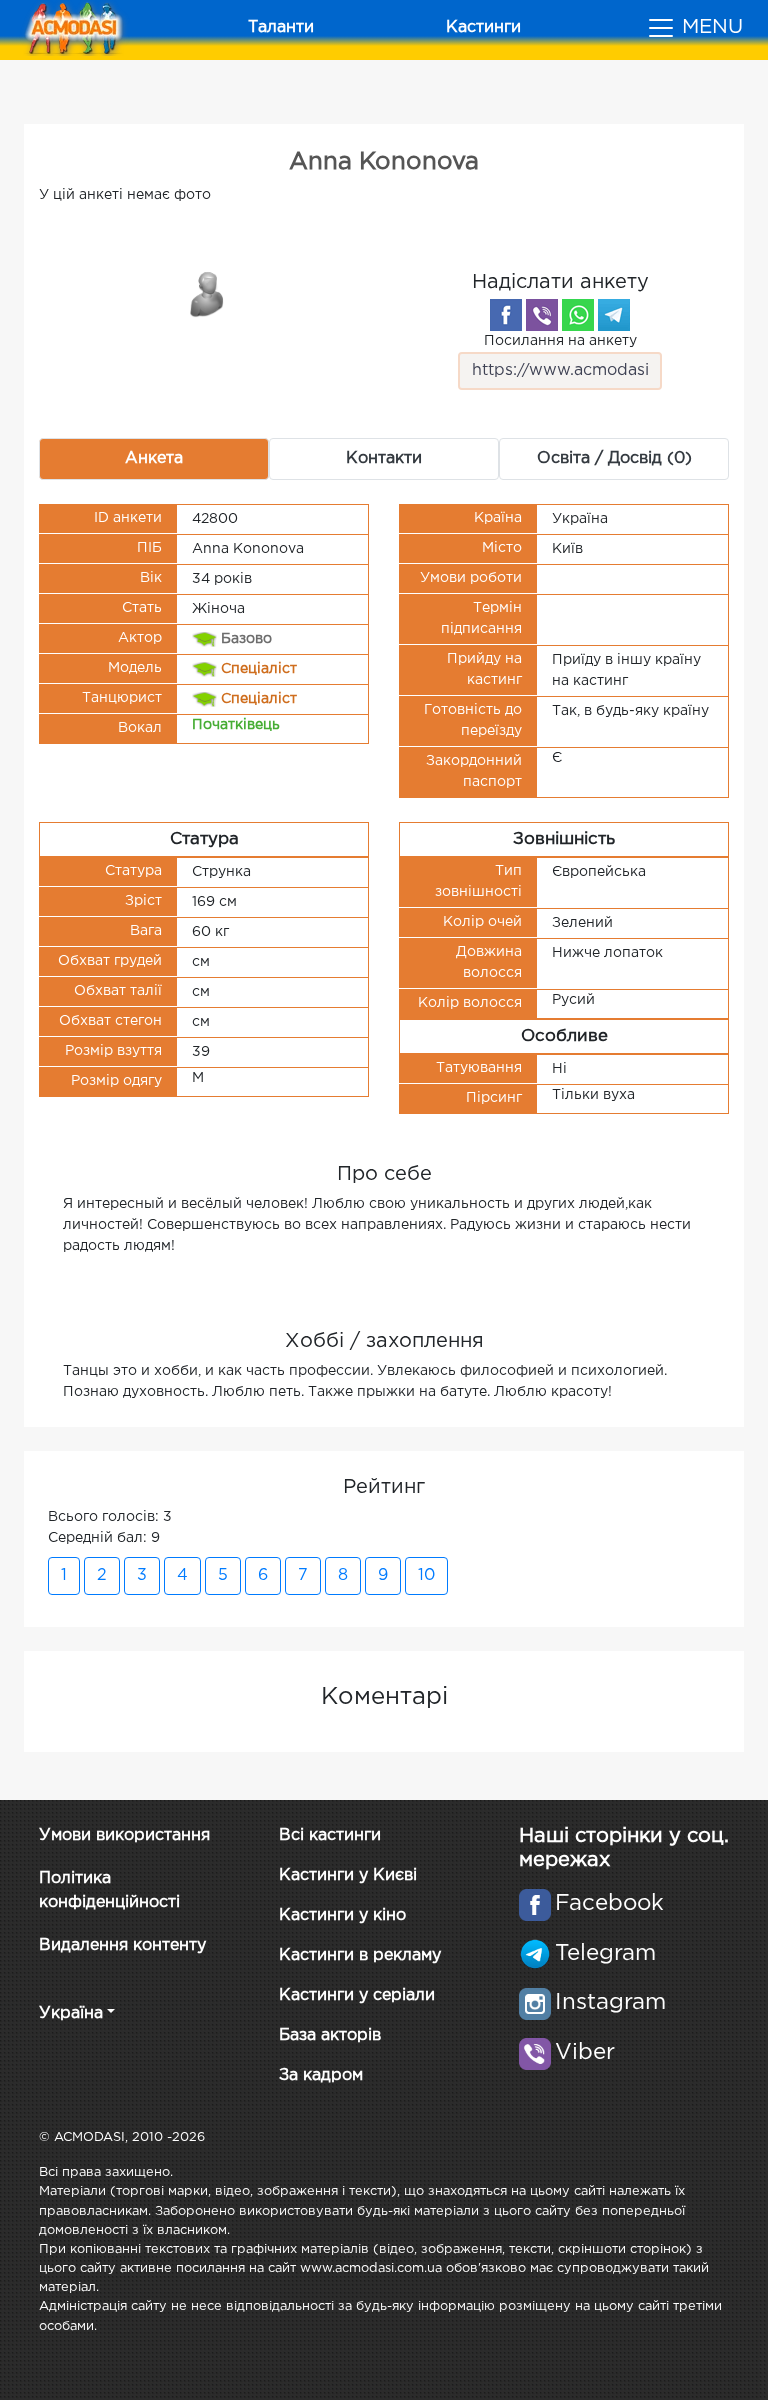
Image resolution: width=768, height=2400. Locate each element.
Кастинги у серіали (357, 1995)
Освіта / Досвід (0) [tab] (614, 458)
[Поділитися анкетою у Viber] (542, 315)
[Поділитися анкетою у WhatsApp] (578, 315)
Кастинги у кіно (342, 1915)
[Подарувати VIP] (208, 293)
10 (426, 1575)
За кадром (321, 2075)
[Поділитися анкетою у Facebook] (506, 315)
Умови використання (124, 1835)
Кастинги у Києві (348, 1875)
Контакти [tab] (384, 458)
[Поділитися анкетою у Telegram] (614, 315)
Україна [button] (71, 2013)
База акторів (330, 2035)
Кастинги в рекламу (360, 1955)
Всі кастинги (330, 1835)
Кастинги (483, 27)
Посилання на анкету (560, 341)
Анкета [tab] (154, 458)
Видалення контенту (122, 1945)
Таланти (281, 27)
